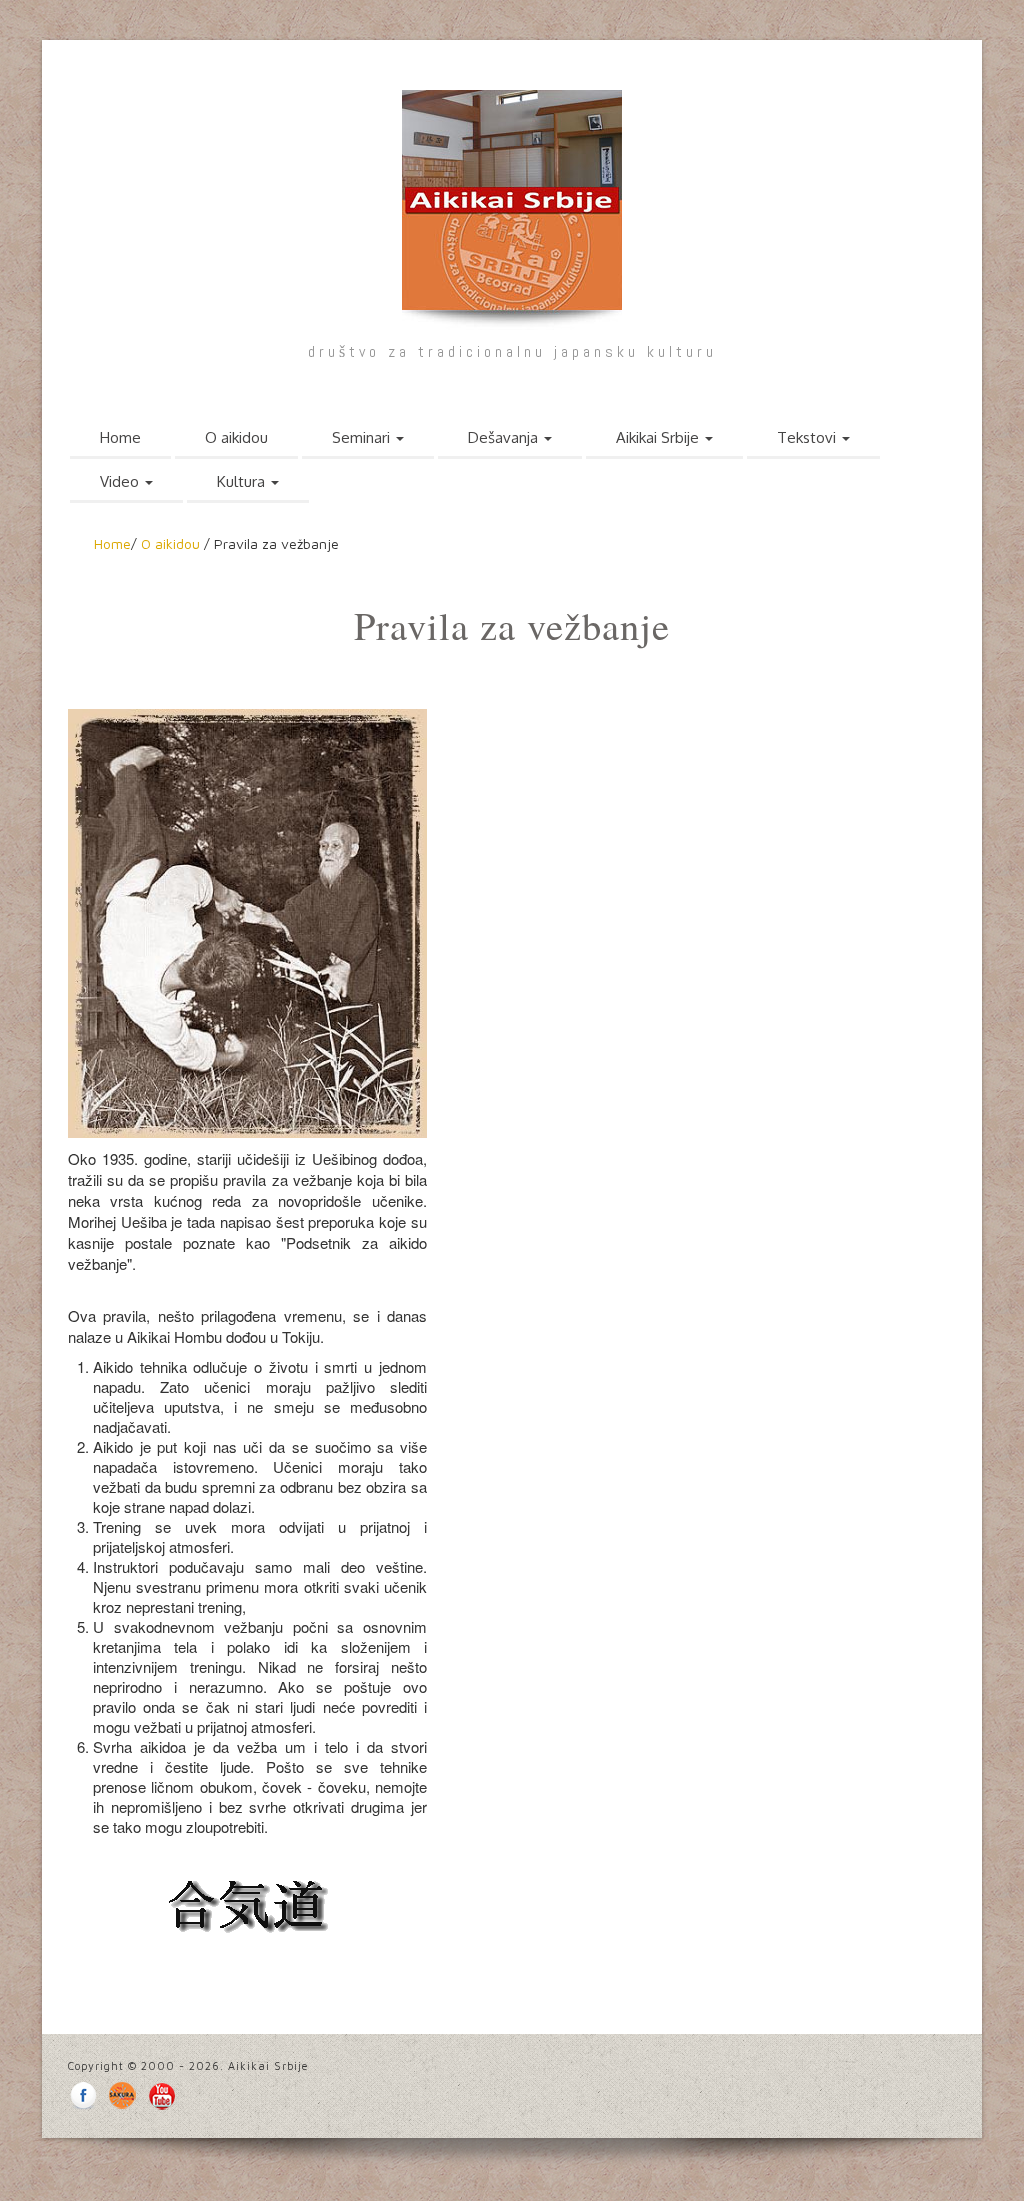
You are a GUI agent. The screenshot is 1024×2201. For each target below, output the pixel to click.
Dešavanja (505, 437)
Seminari (363, 437)
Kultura (243, 481)
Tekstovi (808, 437)
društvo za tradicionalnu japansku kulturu (512, 351)
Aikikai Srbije (659, 437)
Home (120, 437)
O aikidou (236, 437)
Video (121, 481)
